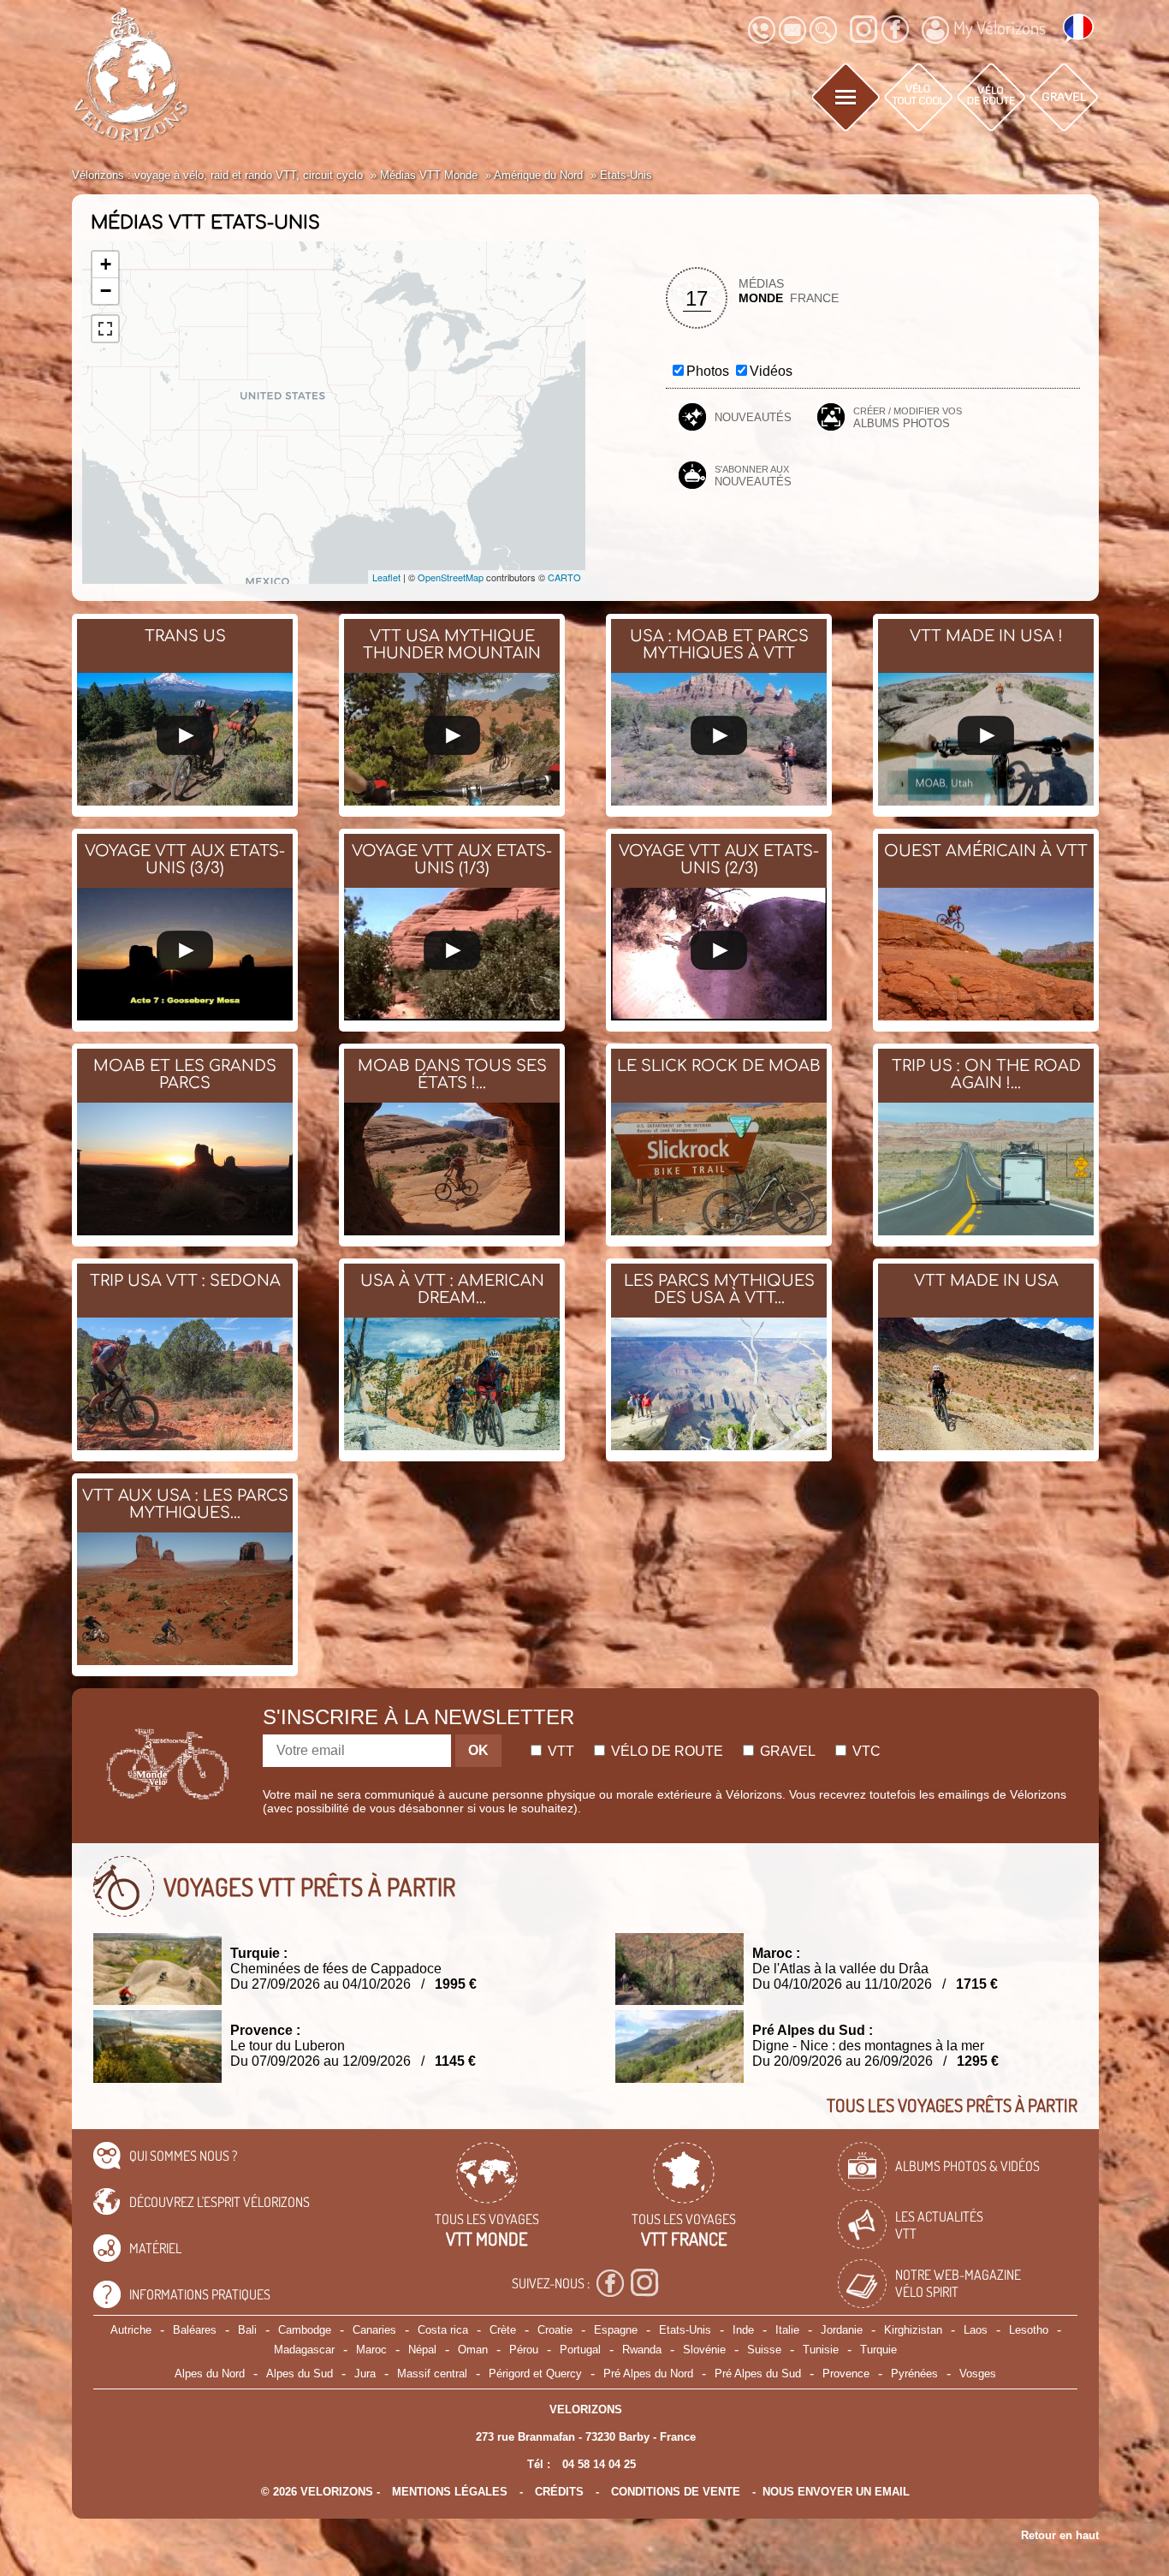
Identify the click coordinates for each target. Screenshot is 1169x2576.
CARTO (564, 577)
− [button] (106, 291)
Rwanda (642, 2350)
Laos (976, 2330)
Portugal (580, 2350)
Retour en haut (1060, 2535)
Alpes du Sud (300, 2374)
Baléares (195, 2330)
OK (478, 1750)
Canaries (374, 2330)
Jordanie (842, 2330)
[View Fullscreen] (105, 329)
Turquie (878, 2350)
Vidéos (771, 371)
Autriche (131, 2330)
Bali (247, 2330)
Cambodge (305, 2330)
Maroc (371, 2350)
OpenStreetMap (451, 577)
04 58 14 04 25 (599, 2464)
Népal (422, 2350)
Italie (787, 2330)
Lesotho (1029, 2330)
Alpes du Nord (210, 2374)
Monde (761, 298)
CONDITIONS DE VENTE (676, 2492)
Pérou (524, 2350)
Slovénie (704, 2350)
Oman (473, 2350)
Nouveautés (753, 417)
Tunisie (821, 2350)
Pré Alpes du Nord (648, 2374)
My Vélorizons (1000, 27)
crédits (559, 2492)
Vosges (978, 2374)
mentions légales (450, 2492)
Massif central (432, 2374)
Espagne (616, 2330)
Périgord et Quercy (535, 2374)
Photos (708, 371)
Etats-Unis (685, 2330)
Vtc (865, 1751)
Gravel (786, 1751)
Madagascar (304, 2350)
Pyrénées (914, 2374)
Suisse (764, 2350)
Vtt (559, 1751)
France (814, 298)
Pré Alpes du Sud (758, 2374)
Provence (846, 2374)
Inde (743, 2330)
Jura (365, 2374)
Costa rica (443, 2330)
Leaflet (386, 577)
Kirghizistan (913, 2330)
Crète (503, 2330)
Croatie (555, 2330)
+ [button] (106, 264)
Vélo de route (665, 1751)
